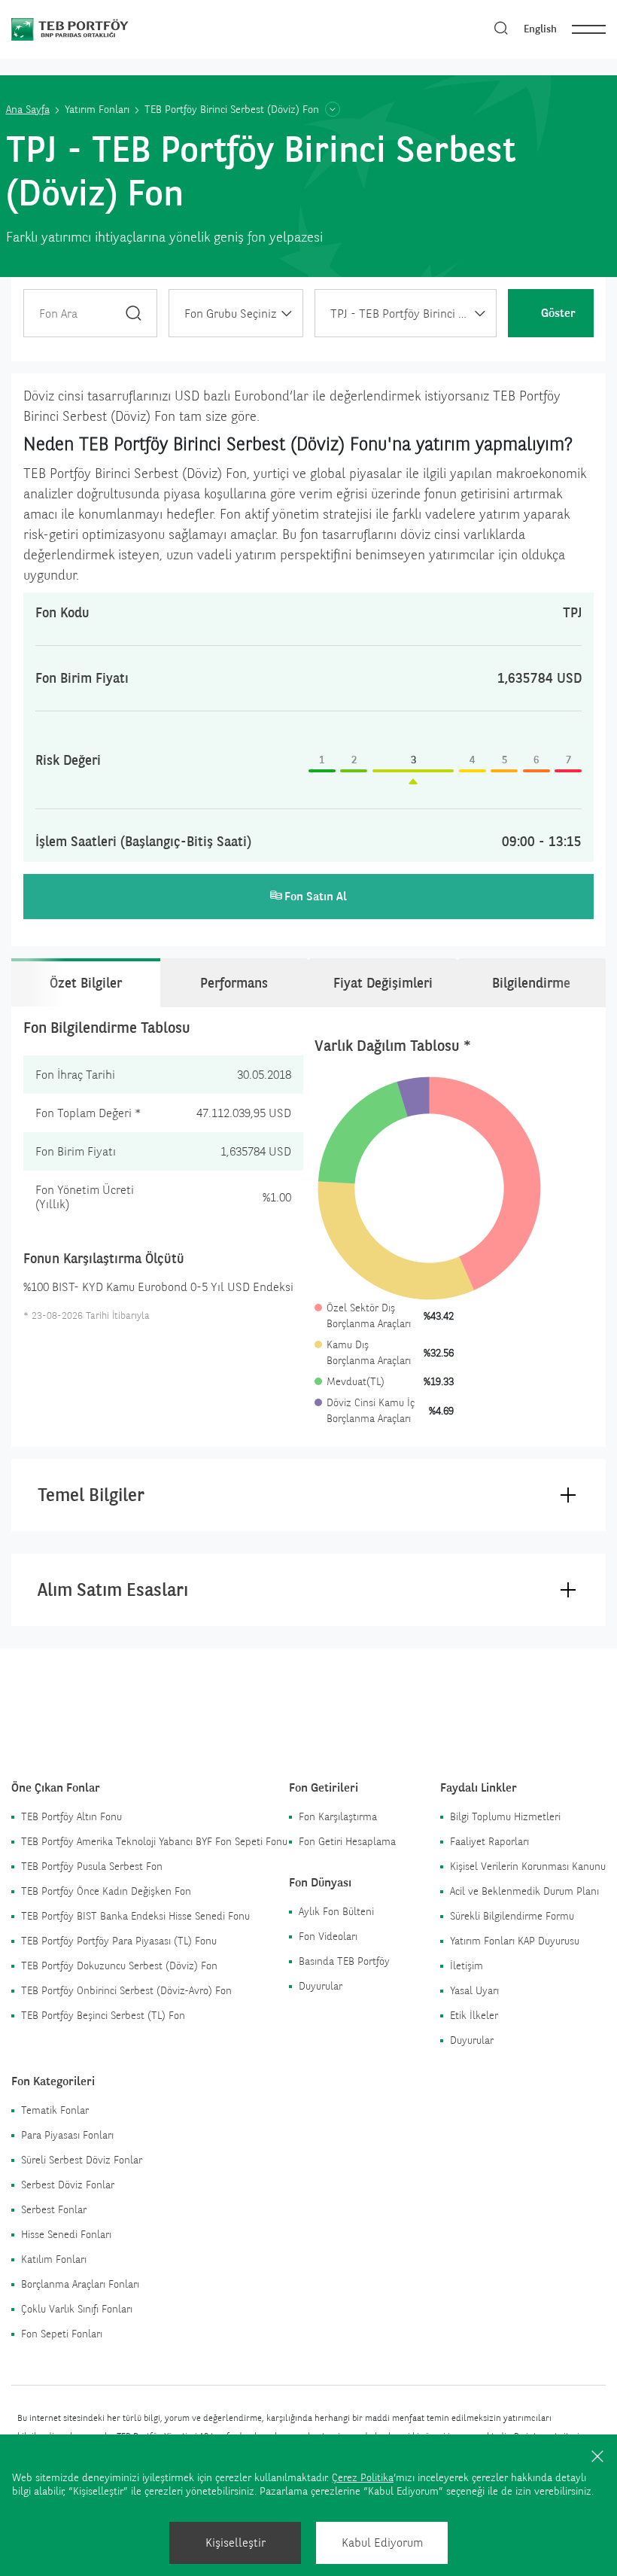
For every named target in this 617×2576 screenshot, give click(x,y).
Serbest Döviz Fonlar (68, 2185)
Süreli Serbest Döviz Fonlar (82, 2160)
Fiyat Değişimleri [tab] (383, 983)
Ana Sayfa (28, 109)
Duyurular (321, 1986)
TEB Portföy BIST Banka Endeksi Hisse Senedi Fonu (135, 1916)
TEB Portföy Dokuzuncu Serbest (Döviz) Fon (119, 1965)
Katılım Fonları (54, 2259)
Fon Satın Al (316, 896)
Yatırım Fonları (97, 109)
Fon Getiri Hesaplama (347, 1841)
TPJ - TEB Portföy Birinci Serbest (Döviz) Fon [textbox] (413, 314)
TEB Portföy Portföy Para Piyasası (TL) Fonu (119, 1941)
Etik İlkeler (474, 2015)
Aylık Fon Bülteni (336, 1911)
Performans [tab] (234, 983)
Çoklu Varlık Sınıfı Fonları (77, 2309)
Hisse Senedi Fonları (66, 2234)
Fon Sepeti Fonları (62, 2334)
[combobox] (236, 313)
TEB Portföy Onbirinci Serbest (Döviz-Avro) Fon (126, 1990)
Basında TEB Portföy (344, 1961)
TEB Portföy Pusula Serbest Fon (92, 1866)
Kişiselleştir (236, 2543)
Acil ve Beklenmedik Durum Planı (524, 1891)
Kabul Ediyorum (382, 2543)
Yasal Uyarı (474, 1990)
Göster (558, 313)
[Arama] (501, 29)
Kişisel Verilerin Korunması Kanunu (528, 1866)
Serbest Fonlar (54, 2209)
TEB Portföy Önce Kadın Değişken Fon (106, 1891)
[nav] (589, 29)
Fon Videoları (328, 1936)
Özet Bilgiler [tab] (86, 983)
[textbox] (236, 314)
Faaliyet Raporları (489, 1841)
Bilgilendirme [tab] (531, 983)
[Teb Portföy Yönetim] (96, 28)
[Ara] (134, 313)
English (540, 29)
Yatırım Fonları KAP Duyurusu (515, 1941)
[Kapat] (597, 2456)
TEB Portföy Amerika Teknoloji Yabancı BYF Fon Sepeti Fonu (154, 1841)
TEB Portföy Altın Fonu (71, 1816)
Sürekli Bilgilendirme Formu (512, 1916)
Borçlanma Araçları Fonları (80, 2284)
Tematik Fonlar (55, 2110)
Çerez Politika (363, 2477)
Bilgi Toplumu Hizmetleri (505, 1816)
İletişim (467, 1965)
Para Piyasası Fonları (67, 2135)
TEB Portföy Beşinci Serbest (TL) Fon (103, 2015)
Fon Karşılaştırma (338, 1816)
